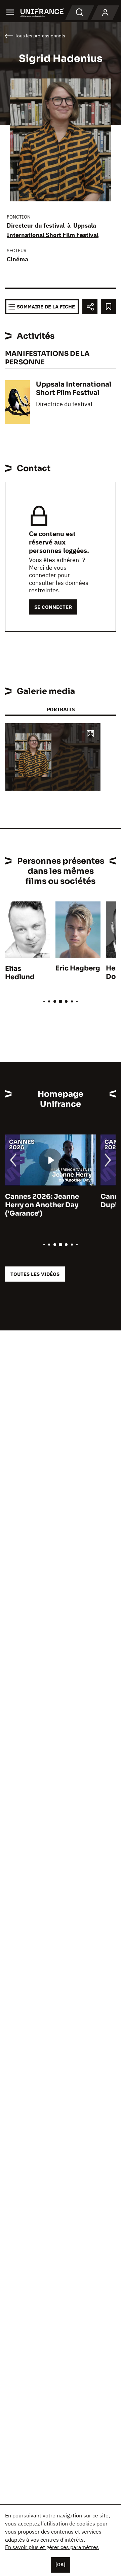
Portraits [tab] (61, 709)
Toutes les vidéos (35, 1274)
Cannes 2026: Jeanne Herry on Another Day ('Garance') (42, 1205)
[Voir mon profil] (105, 13)
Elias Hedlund (20, 973)
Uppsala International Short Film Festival (74, 389)
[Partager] (90, 307)
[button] (90, 734)
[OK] (61, 2565)
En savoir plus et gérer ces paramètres (52, 2547)
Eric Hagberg (78, 968)
